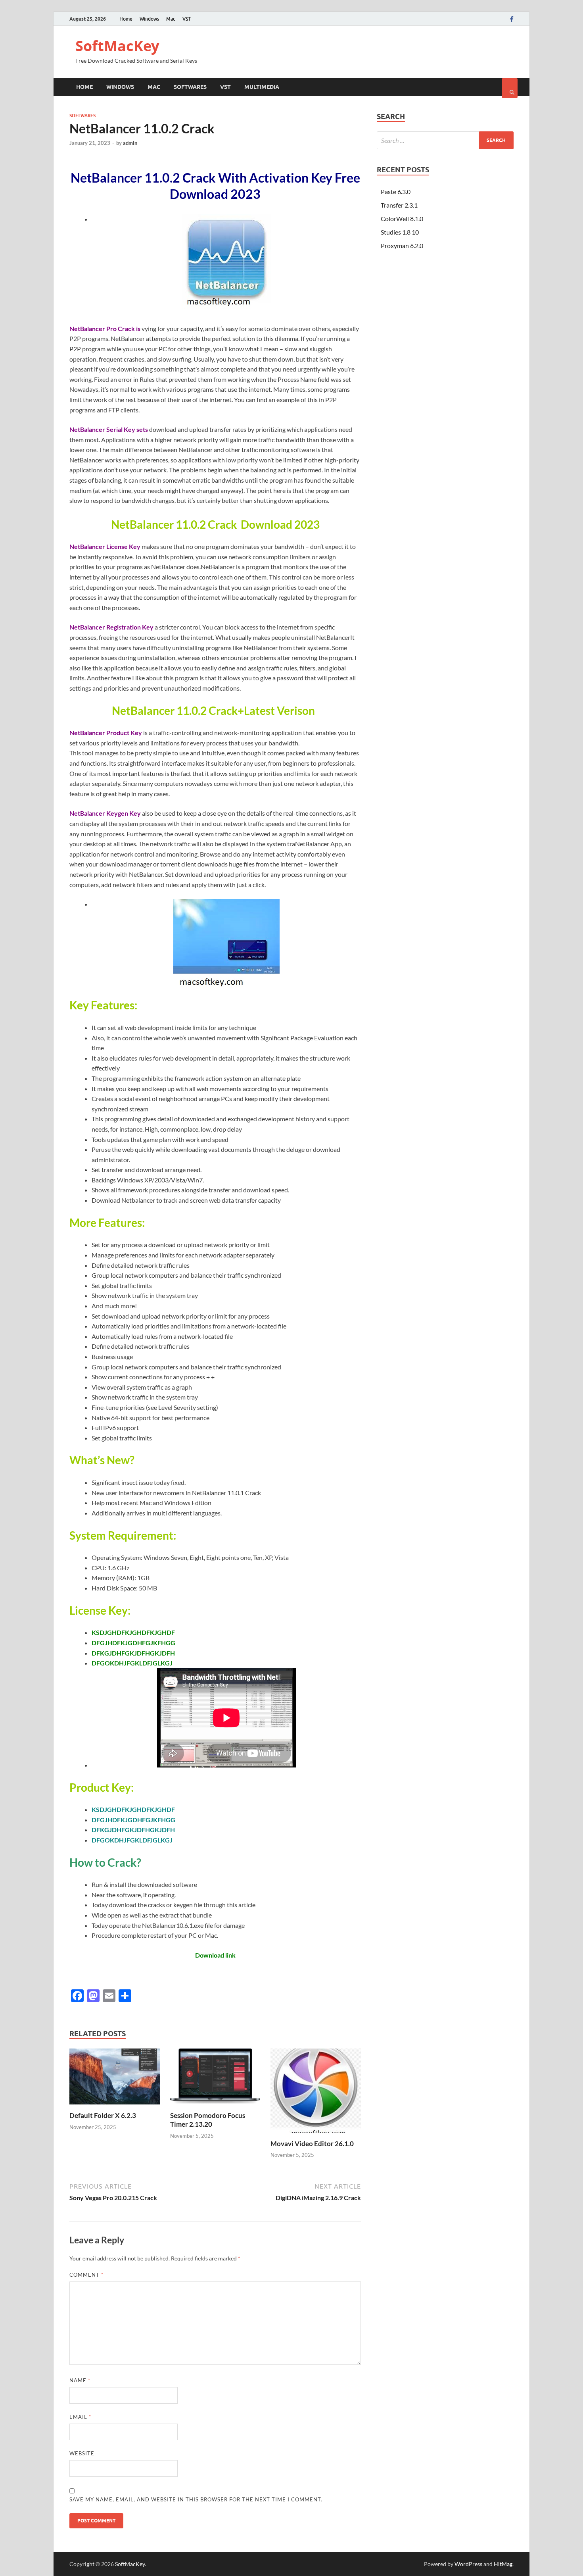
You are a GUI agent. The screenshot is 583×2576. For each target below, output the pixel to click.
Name (80, 2380)
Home (126, 19)
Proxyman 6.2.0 (402, 245)
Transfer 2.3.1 (399, 205)
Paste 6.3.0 (396, 192)
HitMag (503, 2564)
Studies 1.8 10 (400, 232)
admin (130, 143)
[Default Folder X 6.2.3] (115, 2106)
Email (80, 2417)
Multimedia (262, 87)
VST (187, 19)
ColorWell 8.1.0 (402, 219)
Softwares (190, 87)
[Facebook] (512, 19)
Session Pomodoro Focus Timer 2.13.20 (208, 2120)
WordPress (468, 2564)
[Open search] (510, 88)
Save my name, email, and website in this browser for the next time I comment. (196, 2499)
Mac (171, 19)
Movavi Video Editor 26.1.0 (312, 2144)
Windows (149, 19)
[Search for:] (445, 140)
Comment (86, 2275)
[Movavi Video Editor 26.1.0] (316, 2134)
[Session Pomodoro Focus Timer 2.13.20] (215, 2106)
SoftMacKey (117, 46)
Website (82, 2453)
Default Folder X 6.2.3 (103, 2115)
